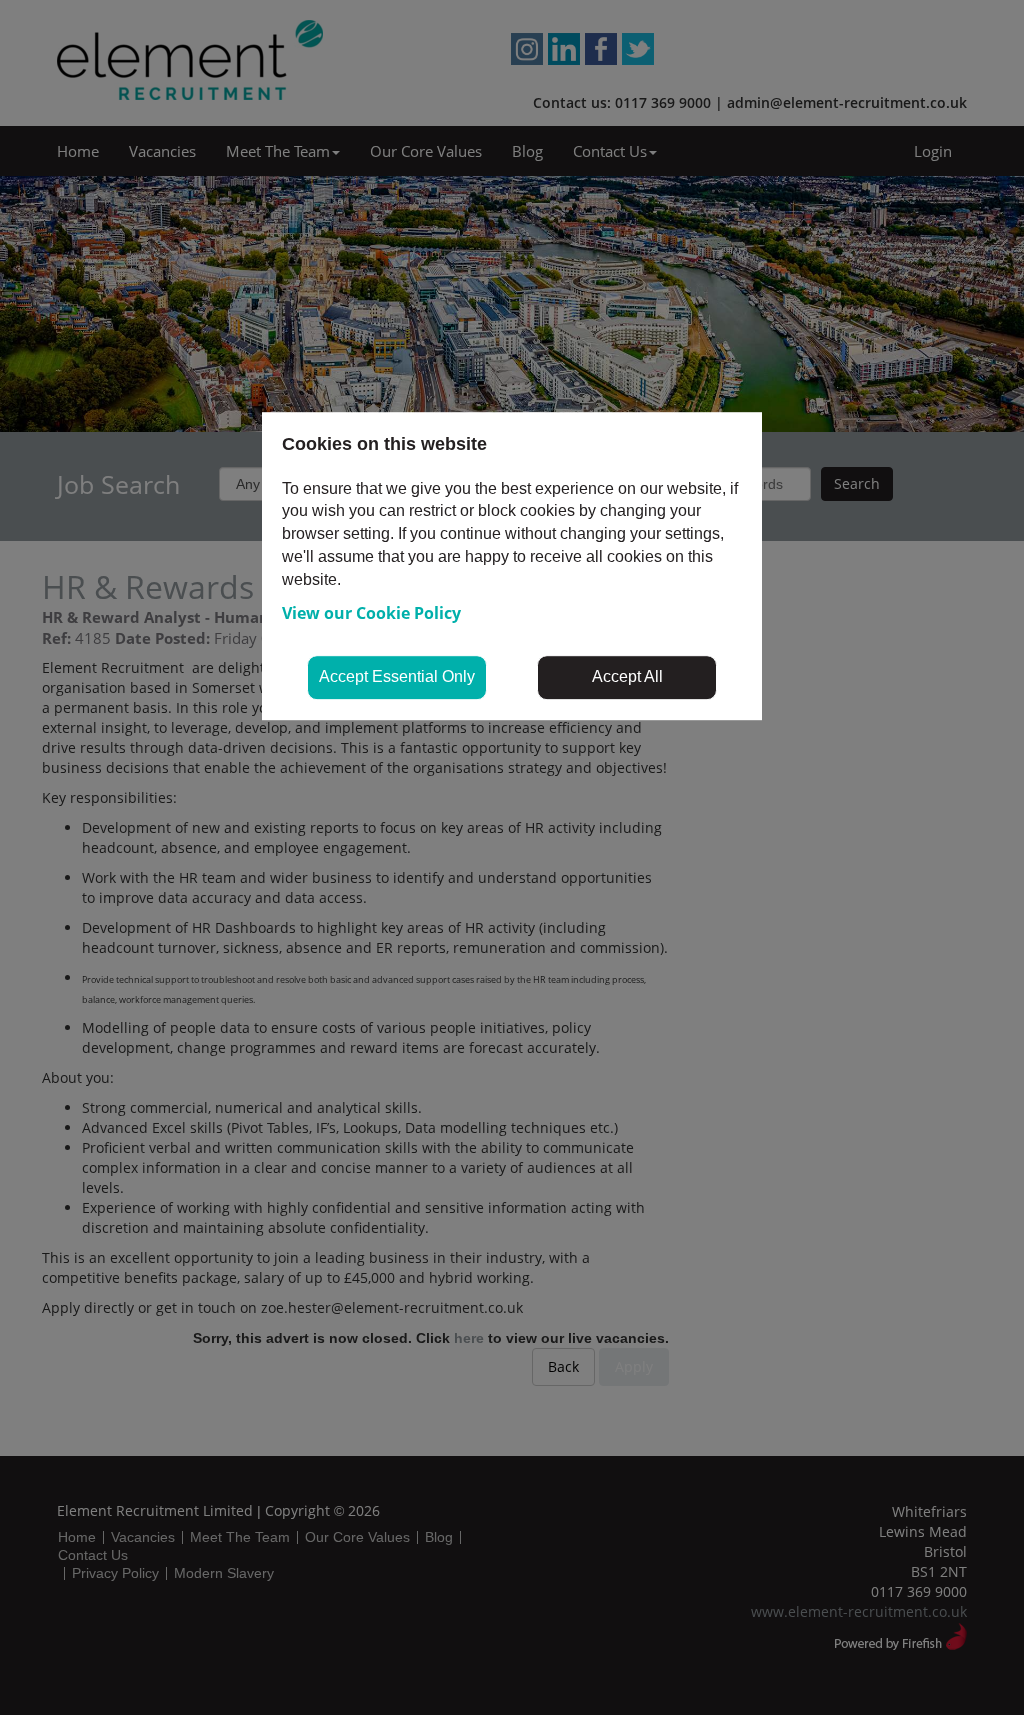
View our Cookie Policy (371, 613)
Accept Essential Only (397, 676)
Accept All (627, 676)
